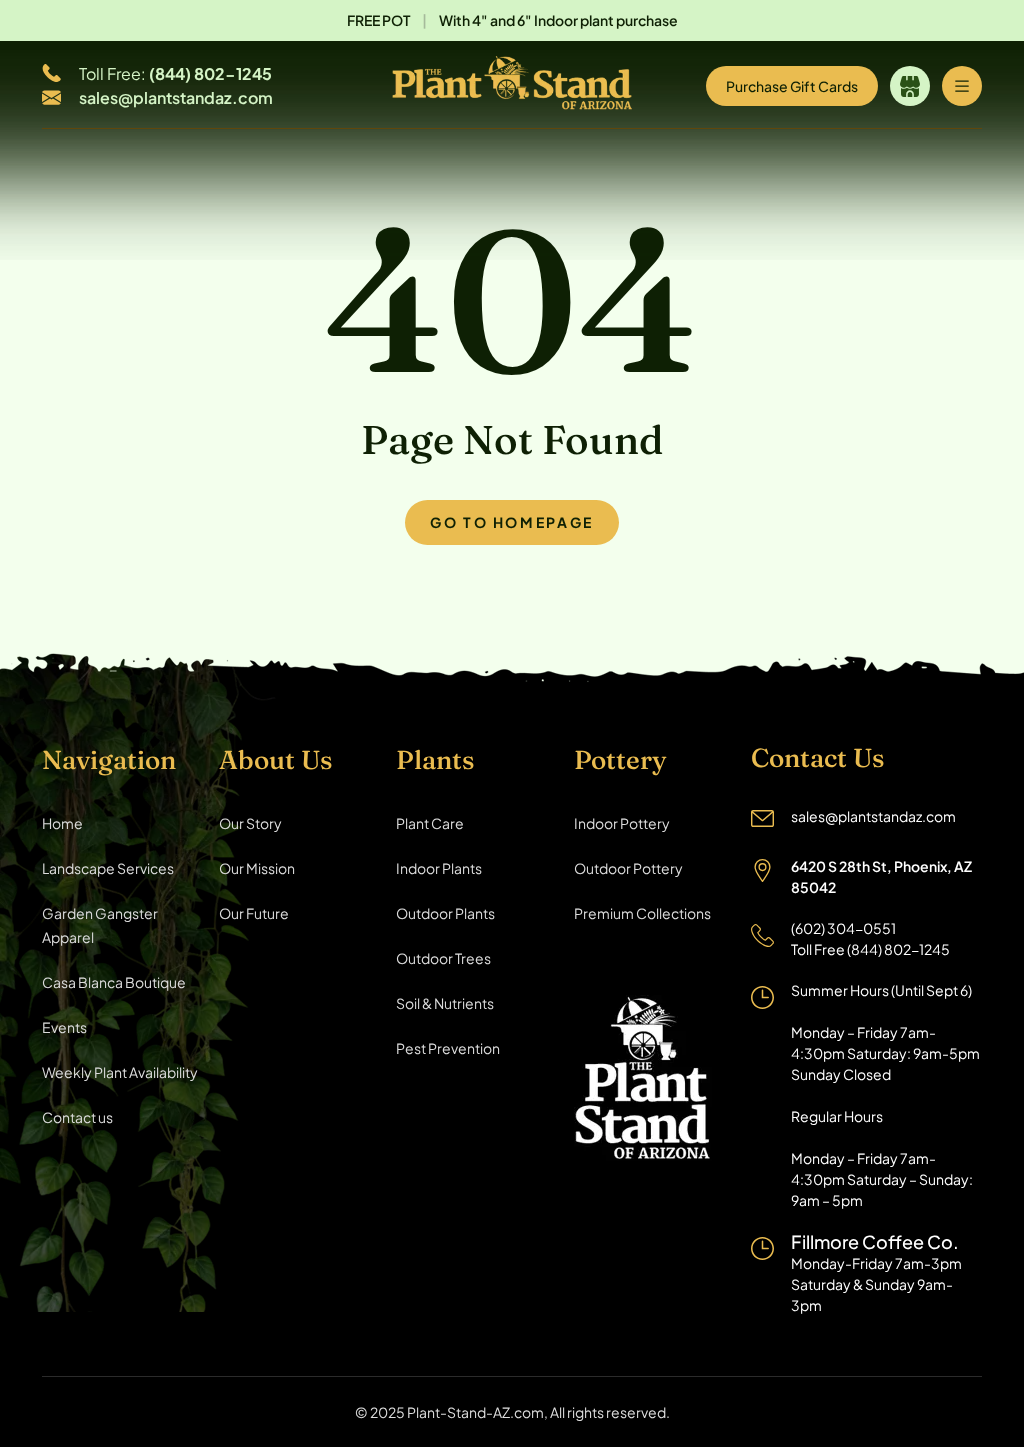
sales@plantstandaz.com (176, 97)
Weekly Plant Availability (120, 1072)
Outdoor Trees (443, 958)
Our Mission (257, 868)
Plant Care (430, 823)
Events (64, 1027)
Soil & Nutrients (445, 1003)
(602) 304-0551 (843, 928)
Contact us (77, 1117)
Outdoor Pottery (628, 868)
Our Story (250, 823)
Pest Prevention (448, 1048)
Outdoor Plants (445, 913)
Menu (962, 86)
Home (62, 823)
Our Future (254, 913)
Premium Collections (642, 913)
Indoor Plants (439, 868)
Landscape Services (108, 868)
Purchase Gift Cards (792, 86)
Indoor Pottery (622, 823)
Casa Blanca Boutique (114, 982)
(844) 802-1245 (210, 73)
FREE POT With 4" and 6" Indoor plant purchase (512, 20)
